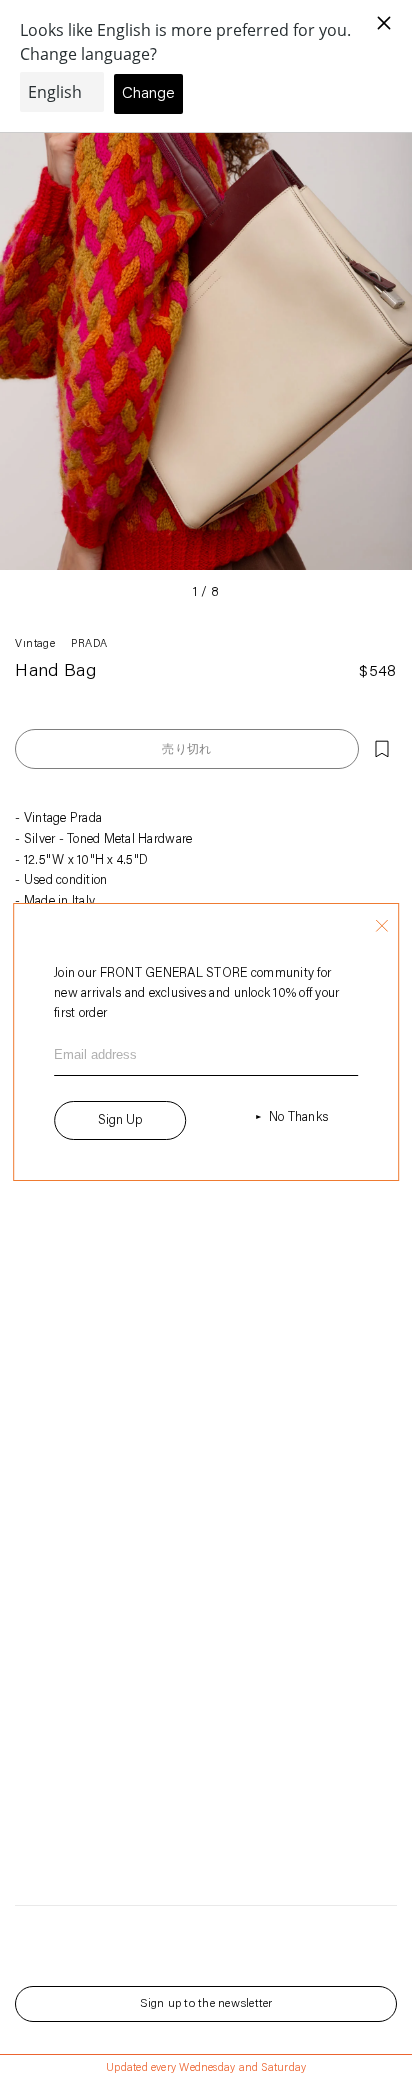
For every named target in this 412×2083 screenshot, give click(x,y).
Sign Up (120, 1120)
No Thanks (298, 1117)
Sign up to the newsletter (206, 2004)
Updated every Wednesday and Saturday (206, 2068)
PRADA (89, 644)
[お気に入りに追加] (382, 749)
